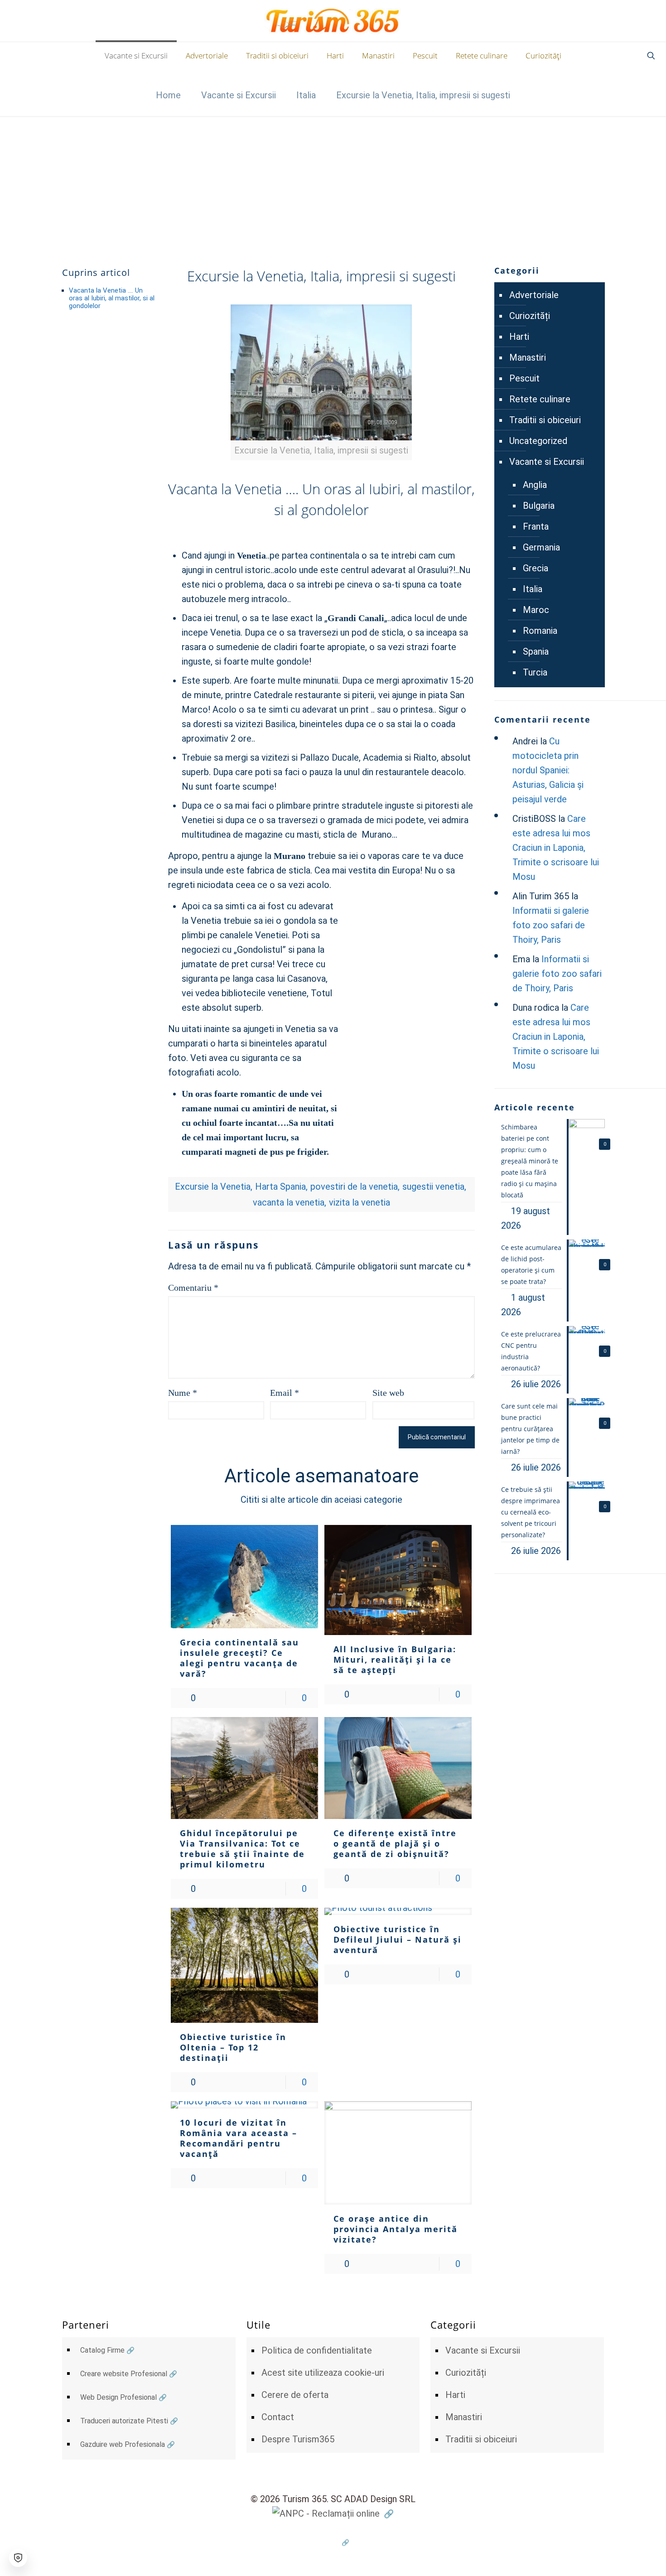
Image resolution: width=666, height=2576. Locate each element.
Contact (278, 2417)
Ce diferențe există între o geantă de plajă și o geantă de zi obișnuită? (395, 1843)
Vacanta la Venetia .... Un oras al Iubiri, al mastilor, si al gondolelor (112, 298)
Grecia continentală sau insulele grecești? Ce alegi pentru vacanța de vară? (239, 1658)
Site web (388, 1393)
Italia (306, 95)
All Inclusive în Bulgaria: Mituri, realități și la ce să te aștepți (395, 1659)
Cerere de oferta (295, 2395)
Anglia (535, 485)
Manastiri (528, 357)
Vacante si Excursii (239, 95)
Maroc (536, 610)
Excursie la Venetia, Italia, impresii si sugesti (423, 95)
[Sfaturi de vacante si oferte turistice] (333, 21)
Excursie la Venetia (213, 1187)
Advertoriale (534, 295)
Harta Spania (280, 1187)
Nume (183, 1393)
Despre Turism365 (298, 2439)
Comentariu (193, 1288)
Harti (519, 337)
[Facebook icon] (333, 2542)
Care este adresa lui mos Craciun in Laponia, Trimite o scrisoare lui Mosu (556, 848)
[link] (321, 382)
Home (168, 95)
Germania (541, 547)
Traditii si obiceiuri (545, 420)
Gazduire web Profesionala (123, 2444)
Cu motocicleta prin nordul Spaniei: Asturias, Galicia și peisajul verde (548, 770)
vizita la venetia (360, 1202)
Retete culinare (540, 399)
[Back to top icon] (623, 2557)
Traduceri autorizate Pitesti (124, 2421)
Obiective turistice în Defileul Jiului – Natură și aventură (398, 1939)
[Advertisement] (333, 184)
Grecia (536, 568)
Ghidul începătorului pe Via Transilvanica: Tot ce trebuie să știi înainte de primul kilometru (242, 1849)
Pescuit (524, 378)
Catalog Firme (102, 2350)
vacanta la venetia (289, 1202)
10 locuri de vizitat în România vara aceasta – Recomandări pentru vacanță (239, 2138)
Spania (536, 651)
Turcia (535, 672)
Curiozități (530, 316)
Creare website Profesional (124, 2374)
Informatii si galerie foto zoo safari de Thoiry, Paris (551, 925)
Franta (536, 526)
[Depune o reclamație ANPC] (333, 2513)
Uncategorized (538, 441)
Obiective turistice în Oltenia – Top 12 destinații (233, 2047)
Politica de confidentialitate (317, 2350)
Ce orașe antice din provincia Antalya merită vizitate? (396, 2229)
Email (285, 1393)
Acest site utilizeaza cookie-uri (323, 2373)
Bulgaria (539, 506)
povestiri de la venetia (354, 1187)
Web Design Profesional (118, 2397)
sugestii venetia (433, 1187)
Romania (540, 631)
